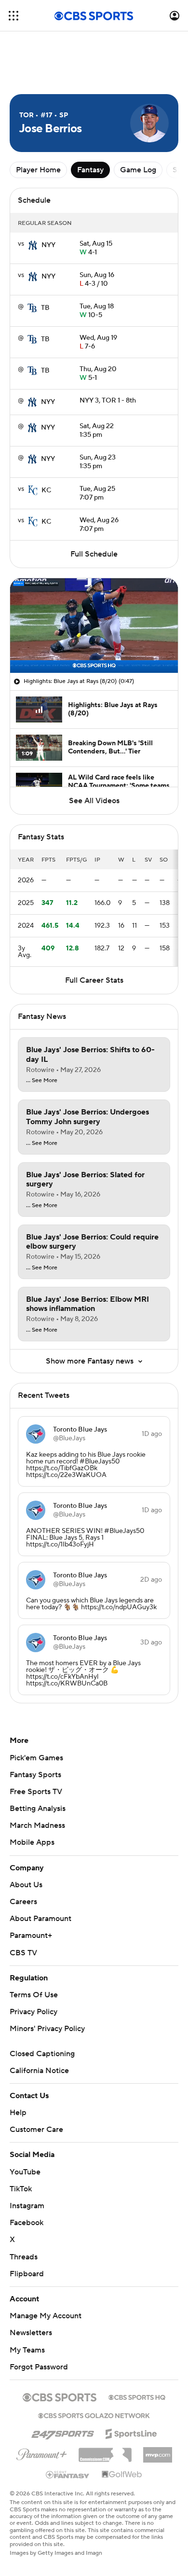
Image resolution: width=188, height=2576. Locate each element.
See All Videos (94, 801)
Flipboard (27, 2274)
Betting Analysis (38, 1809)
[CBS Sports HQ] (137, 2396)
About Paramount (40, 1919)
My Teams (27, 2350)
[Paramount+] (42, 2452)
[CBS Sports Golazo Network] (94, 2415)
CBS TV (23, 1953)
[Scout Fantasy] (68, 2474)
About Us (26, 1885)
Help (18, 2113)
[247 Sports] (63, 2432)
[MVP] (158, 2451)
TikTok (21, 2189)
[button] (13, 16)
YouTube (25, 2172)
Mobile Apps (32, 1842)
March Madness (37, 1825)
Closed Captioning (42, 2054)
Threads (24, 2257)
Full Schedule (94, 554)
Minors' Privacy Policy (47, 2029)
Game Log (138, 170)
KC (46, 490)
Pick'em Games (36, 1758)
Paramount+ (31, 1935)
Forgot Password (39, 2367)
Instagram (27, 2206)
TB (45, 308)
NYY (48, 245)
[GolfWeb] (122, 2475)
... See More (42, 1081)
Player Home (38, 170)
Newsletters (31, 2333)
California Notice (39, 2071)
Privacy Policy (34, 2012)
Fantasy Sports (35, 1775)
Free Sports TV (36, 1792)
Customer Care (36, 2130)
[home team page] (33, 245)
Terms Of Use (34, 1995)
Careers (23, 1902)
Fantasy (90, 170)
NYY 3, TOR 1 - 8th (108, 401)
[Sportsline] (131, 2432)
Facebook (27, 2223)
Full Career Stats (94, 980)
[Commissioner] (105, 2451)
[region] (94, 626)
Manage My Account (46, 2316)
